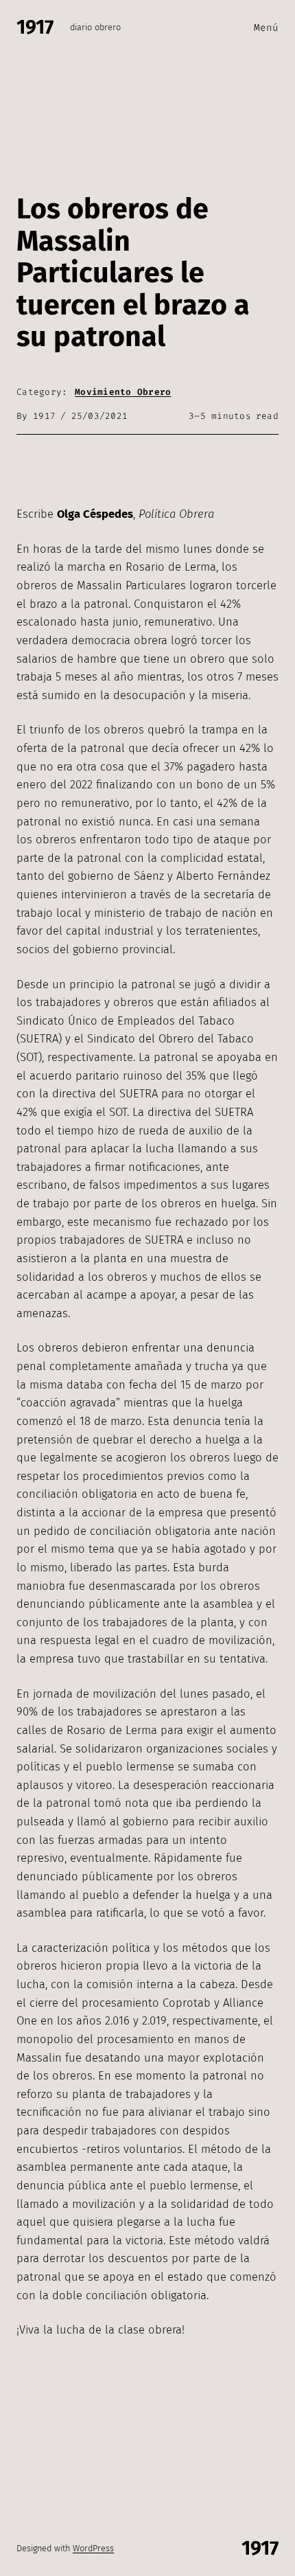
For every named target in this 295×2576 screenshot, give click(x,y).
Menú (266, 28)
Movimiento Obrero (123, 392)
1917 (35, 27)
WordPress (93, 2548)
